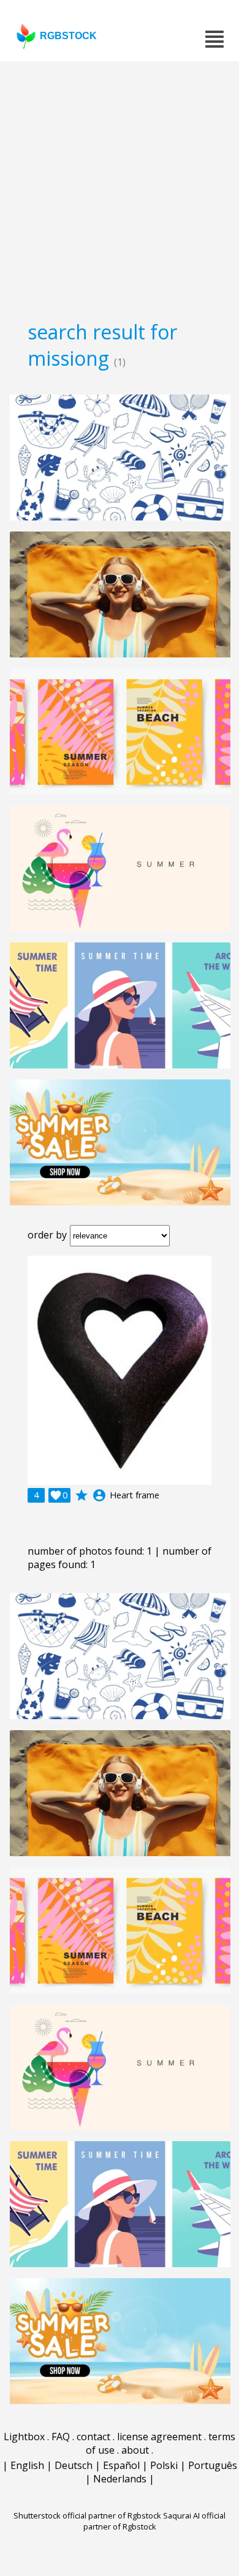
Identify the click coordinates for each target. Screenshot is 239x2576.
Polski (164, 2465)
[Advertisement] (120, 187)
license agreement (159, 2437)
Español (121, 2465)
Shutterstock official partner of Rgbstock (87, 2515)
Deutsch (74, 2465)
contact (93, 2437)
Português (213, 2465)
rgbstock (68, 36)
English (27, 2465)
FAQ (61, 2437)
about (135, 2450)
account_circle (99, 1495)
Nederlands (120, 2479)
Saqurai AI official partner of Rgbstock (155, 2521)
